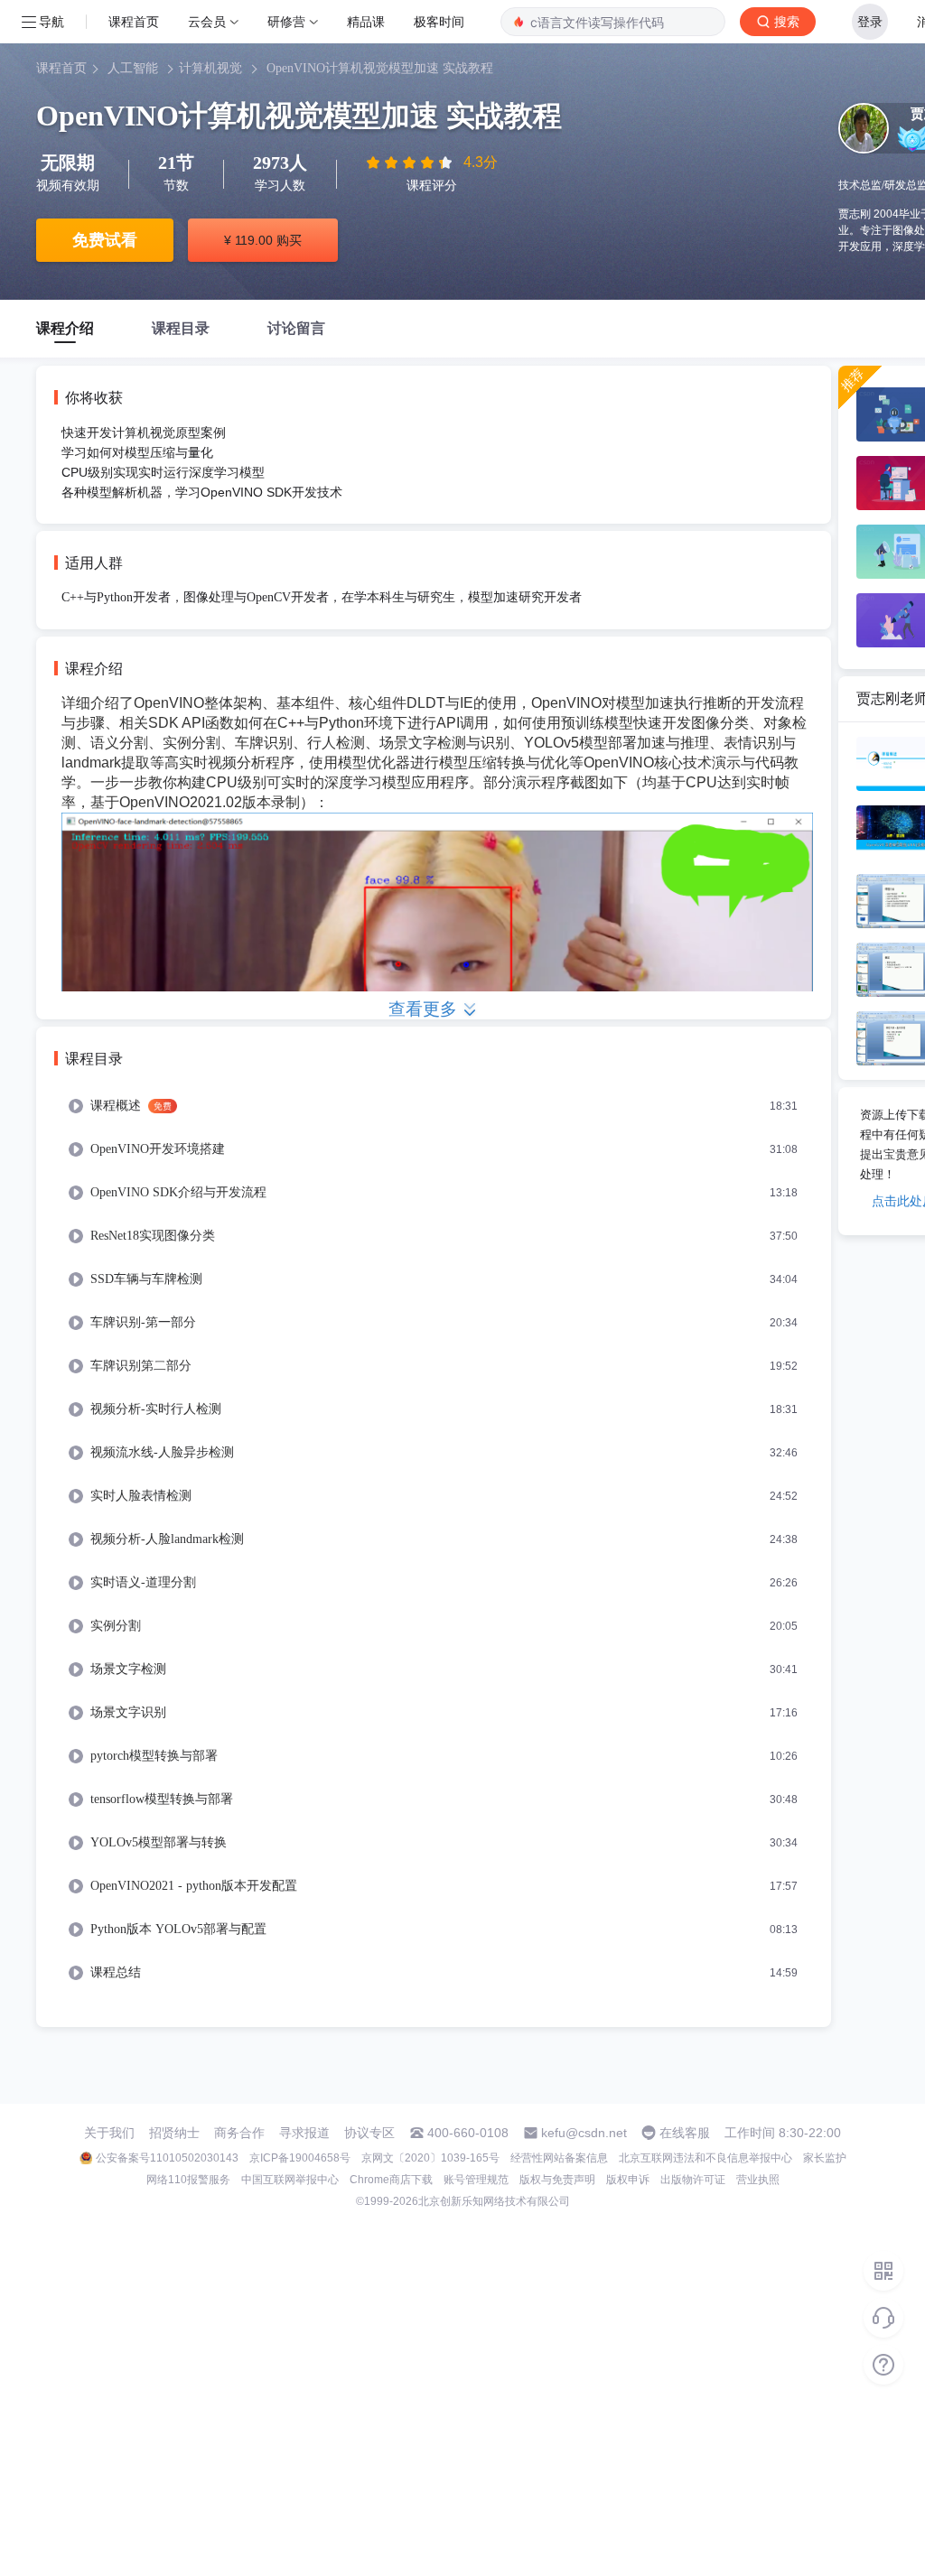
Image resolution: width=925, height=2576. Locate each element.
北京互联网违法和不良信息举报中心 (705, 2158)
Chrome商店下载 (391, 2180)
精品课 (366, 21)
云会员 (207, 21)
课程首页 (134, 21)
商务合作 (239, 2133)
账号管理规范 (476, 2180)
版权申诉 (628, 2180)
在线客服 (685, 2133)
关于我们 (109, 2133)
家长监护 (825, 2158)
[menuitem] (434, 1106)
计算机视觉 (210, 68)
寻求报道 (304, 2133)
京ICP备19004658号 (300, 2158)
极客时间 (439, 21)
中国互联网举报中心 (290, 2180)
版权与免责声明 (557, 2180)
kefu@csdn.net (584, 2133)
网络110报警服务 (188, 2180)
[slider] (411, 163)
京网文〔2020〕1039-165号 (430, 2158)
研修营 (286, 21)
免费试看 (105, 240)
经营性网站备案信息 (559, 2158)
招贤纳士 (174, 2133)
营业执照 (758, 2180)
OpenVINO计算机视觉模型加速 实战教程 (380, 68)
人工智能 (133, 68)
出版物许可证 (693, 2180)
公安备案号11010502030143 (167, 2158)
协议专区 (369, 2133)
